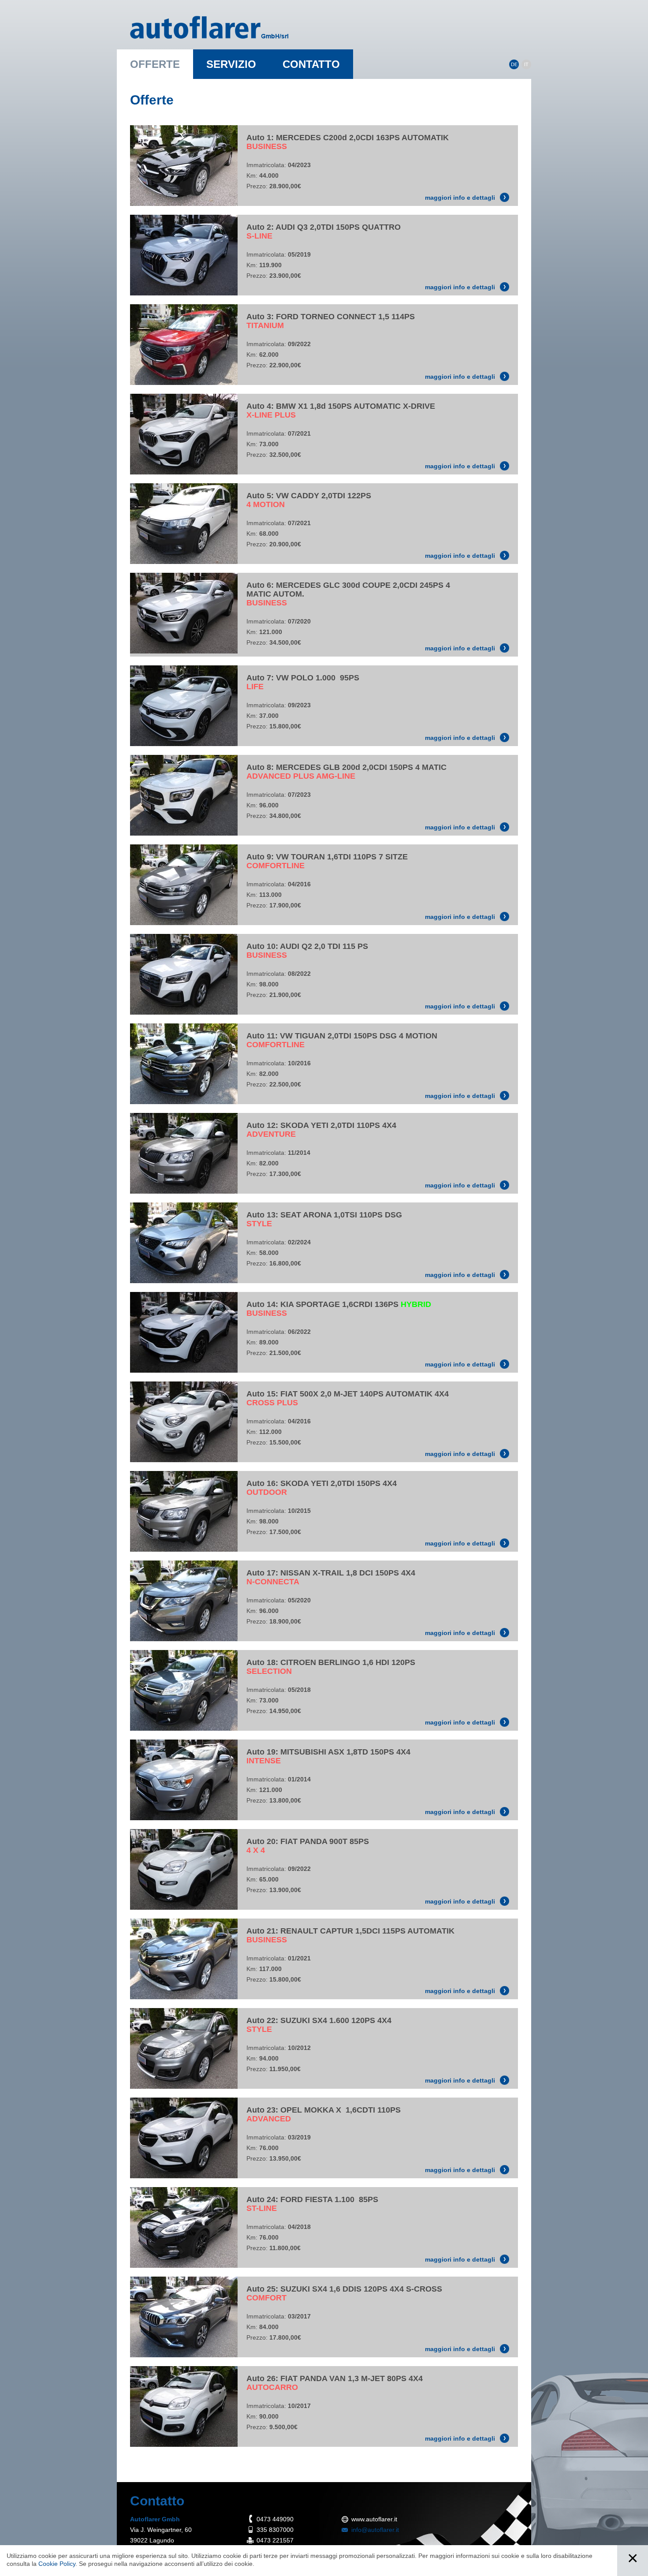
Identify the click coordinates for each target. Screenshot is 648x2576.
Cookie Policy (57, 2564)
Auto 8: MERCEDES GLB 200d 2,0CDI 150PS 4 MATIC (346, 772)
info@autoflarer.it (375, 2530)
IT (526, 64)
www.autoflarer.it (374, 2519)
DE (514, 64)
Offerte (155, 64)
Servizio (231, 64)
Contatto (311, 64)
